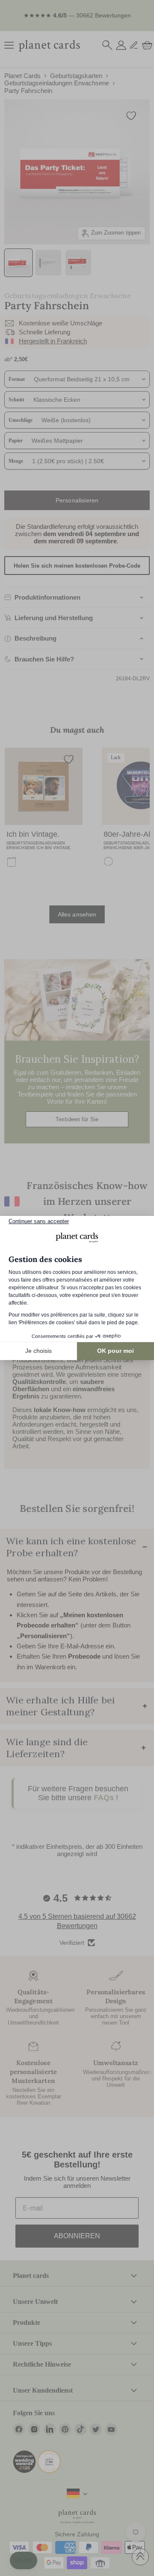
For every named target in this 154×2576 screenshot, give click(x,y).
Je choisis (38, 1351)
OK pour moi (115, 1351)
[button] (24, 2561)
